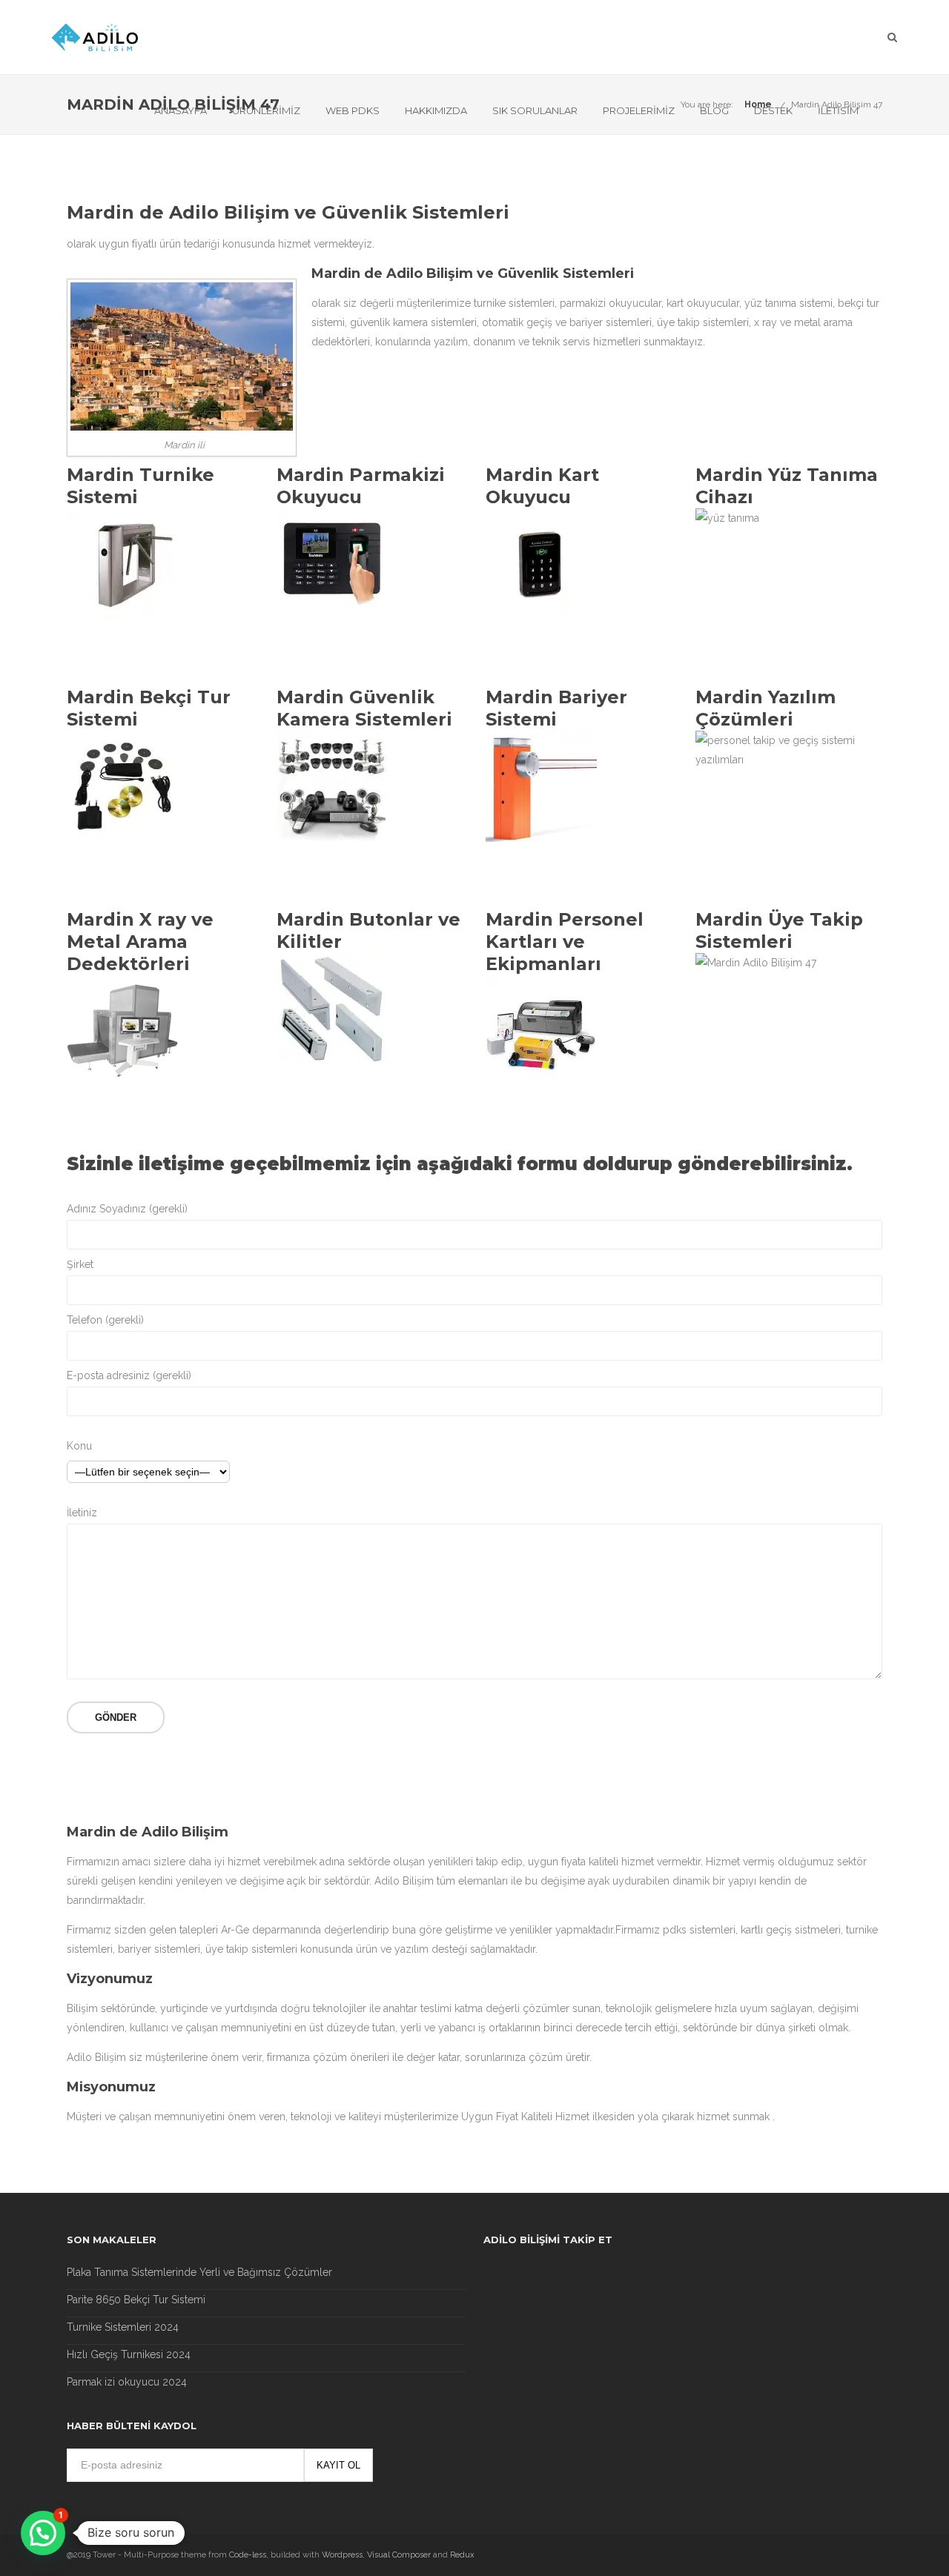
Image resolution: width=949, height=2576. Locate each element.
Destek (773, 110)
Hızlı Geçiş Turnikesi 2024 (129, 2354)
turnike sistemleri (514, 303)
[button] (43, 2533)
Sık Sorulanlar (535, 110)
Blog (714, 110)
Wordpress (342, 2555)
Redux (462, 2555)
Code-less (248, 2555)
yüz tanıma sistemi (788, 303)
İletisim (838, 110)
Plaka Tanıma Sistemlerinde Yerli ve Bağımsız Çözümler (199, 2272)
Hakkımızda (436, 110)
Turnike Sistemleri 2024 (123, 2327)
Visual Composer (399, 2555)
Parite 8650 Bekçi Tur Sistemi (136, 2300)
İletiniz (82, 1513)
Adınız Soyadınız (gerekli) (127, 1209)
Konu (79, 1446)
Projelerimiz (639, 110)
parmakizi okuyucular (611, 303)
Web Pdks (353, 110)
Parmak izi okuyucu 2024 (127, 2382)
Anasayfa (181, 110)
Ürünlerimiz (266, 110)
